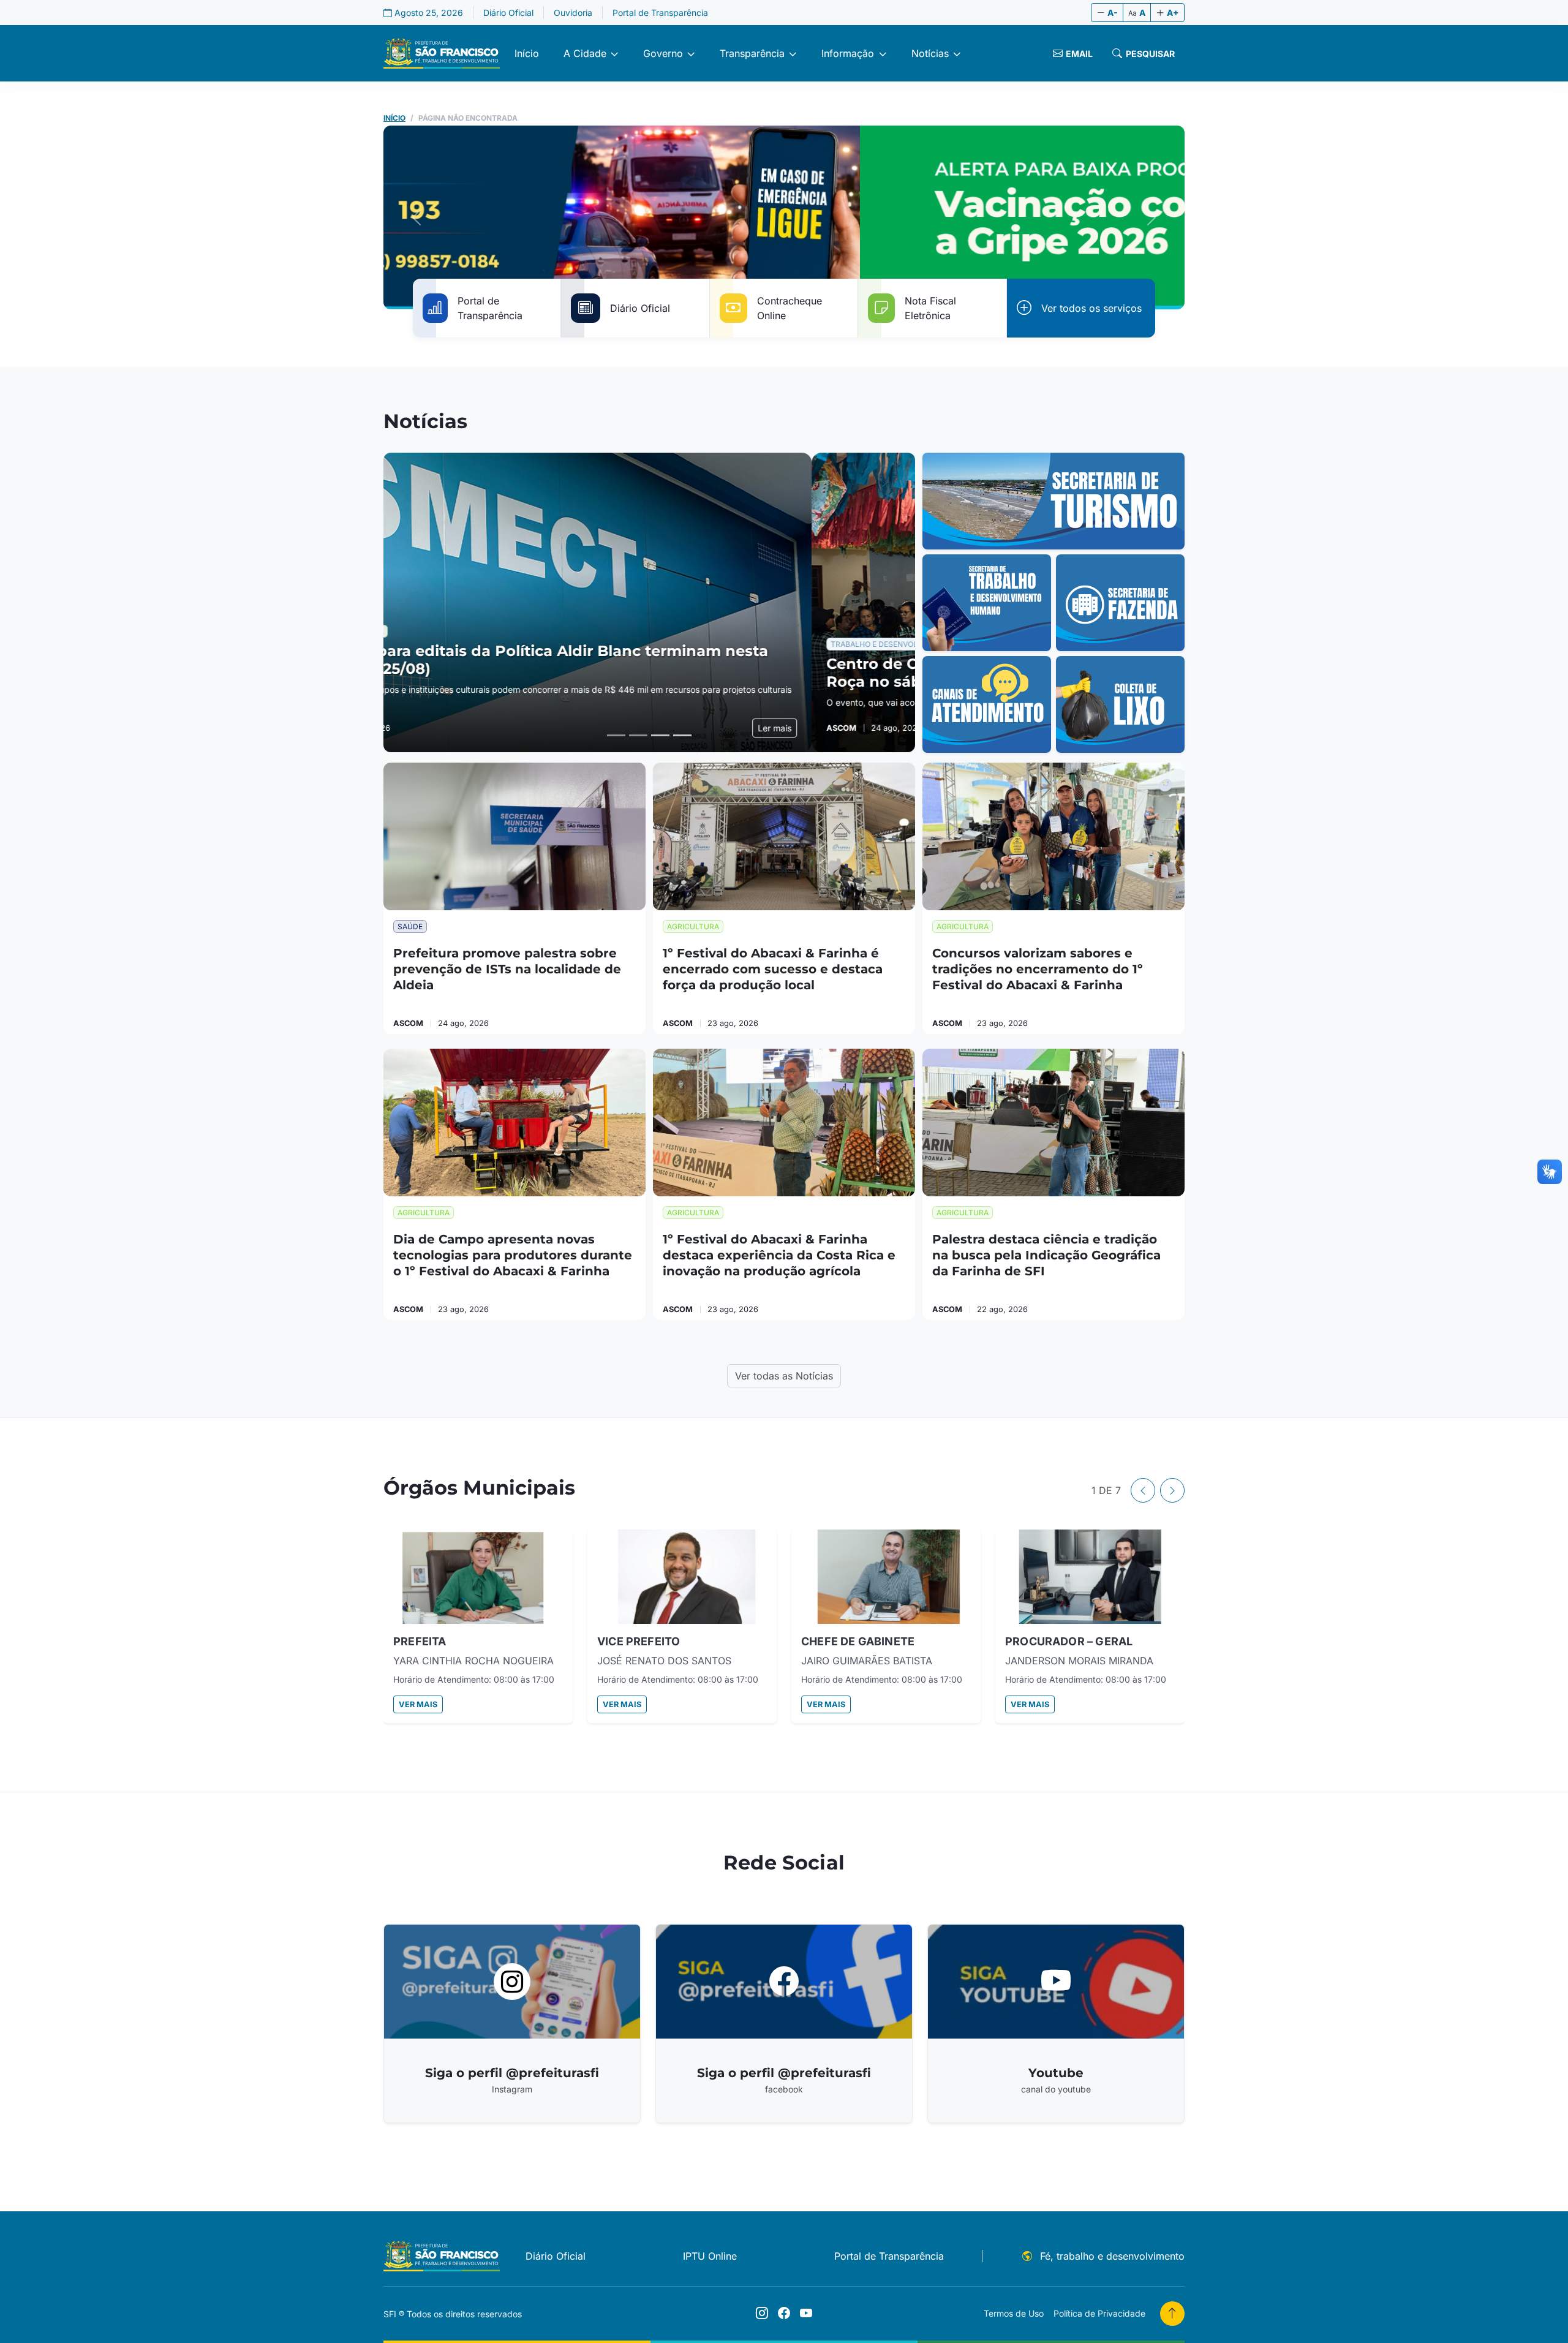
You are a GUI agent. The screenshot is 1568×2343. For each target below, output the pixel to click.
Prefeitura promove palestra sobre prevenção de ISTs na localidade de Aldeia (507, 969)
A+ (1173, 13)
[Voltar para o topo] (1172, 2314)
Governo (663, 53)
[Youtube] (806, 2314)
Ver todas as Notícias (784, 1376)
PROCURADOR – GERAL (1069, 1641)
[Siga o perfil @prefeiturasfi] (762, 2314)
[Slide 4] (682, 735)
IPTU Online (710, 2256)
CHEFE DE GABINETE (858, 1641)
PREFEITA (420, 1641)
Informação (848, 53)
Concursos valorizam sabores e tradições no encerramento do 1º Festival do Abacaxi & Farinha (1038, 969)
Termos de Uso (1014, 2313)
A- (1113, 13)
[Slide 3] (660, 735)
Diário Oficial (508, 13)
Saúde (410, 926)
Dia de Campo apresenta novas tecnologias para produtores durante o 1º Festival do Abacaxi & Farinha (513, 1255)
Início (527, 53)
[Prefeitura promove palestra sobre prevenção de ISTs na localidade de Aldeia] (514, 836)
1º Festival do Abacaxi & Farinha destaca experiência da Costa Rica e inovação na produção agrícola (779, 1255)
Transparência (752, 53)
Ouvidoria (573, 13)
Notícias (930, 53)
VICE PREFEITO (639, 1641)
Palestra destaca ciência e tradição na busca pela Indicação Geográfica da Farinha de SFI (1046, 1255)
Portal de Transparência (660, 13)
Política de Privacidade (1099, 2313)
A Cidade (585, 53)
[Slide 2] (638, 735)
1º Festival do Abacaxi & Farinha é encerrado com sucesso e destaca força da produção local (773, 969)
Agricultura (693, 926)
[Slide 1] (616, 735)
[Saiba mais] (1053, 501)
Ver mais (418, 1704)
